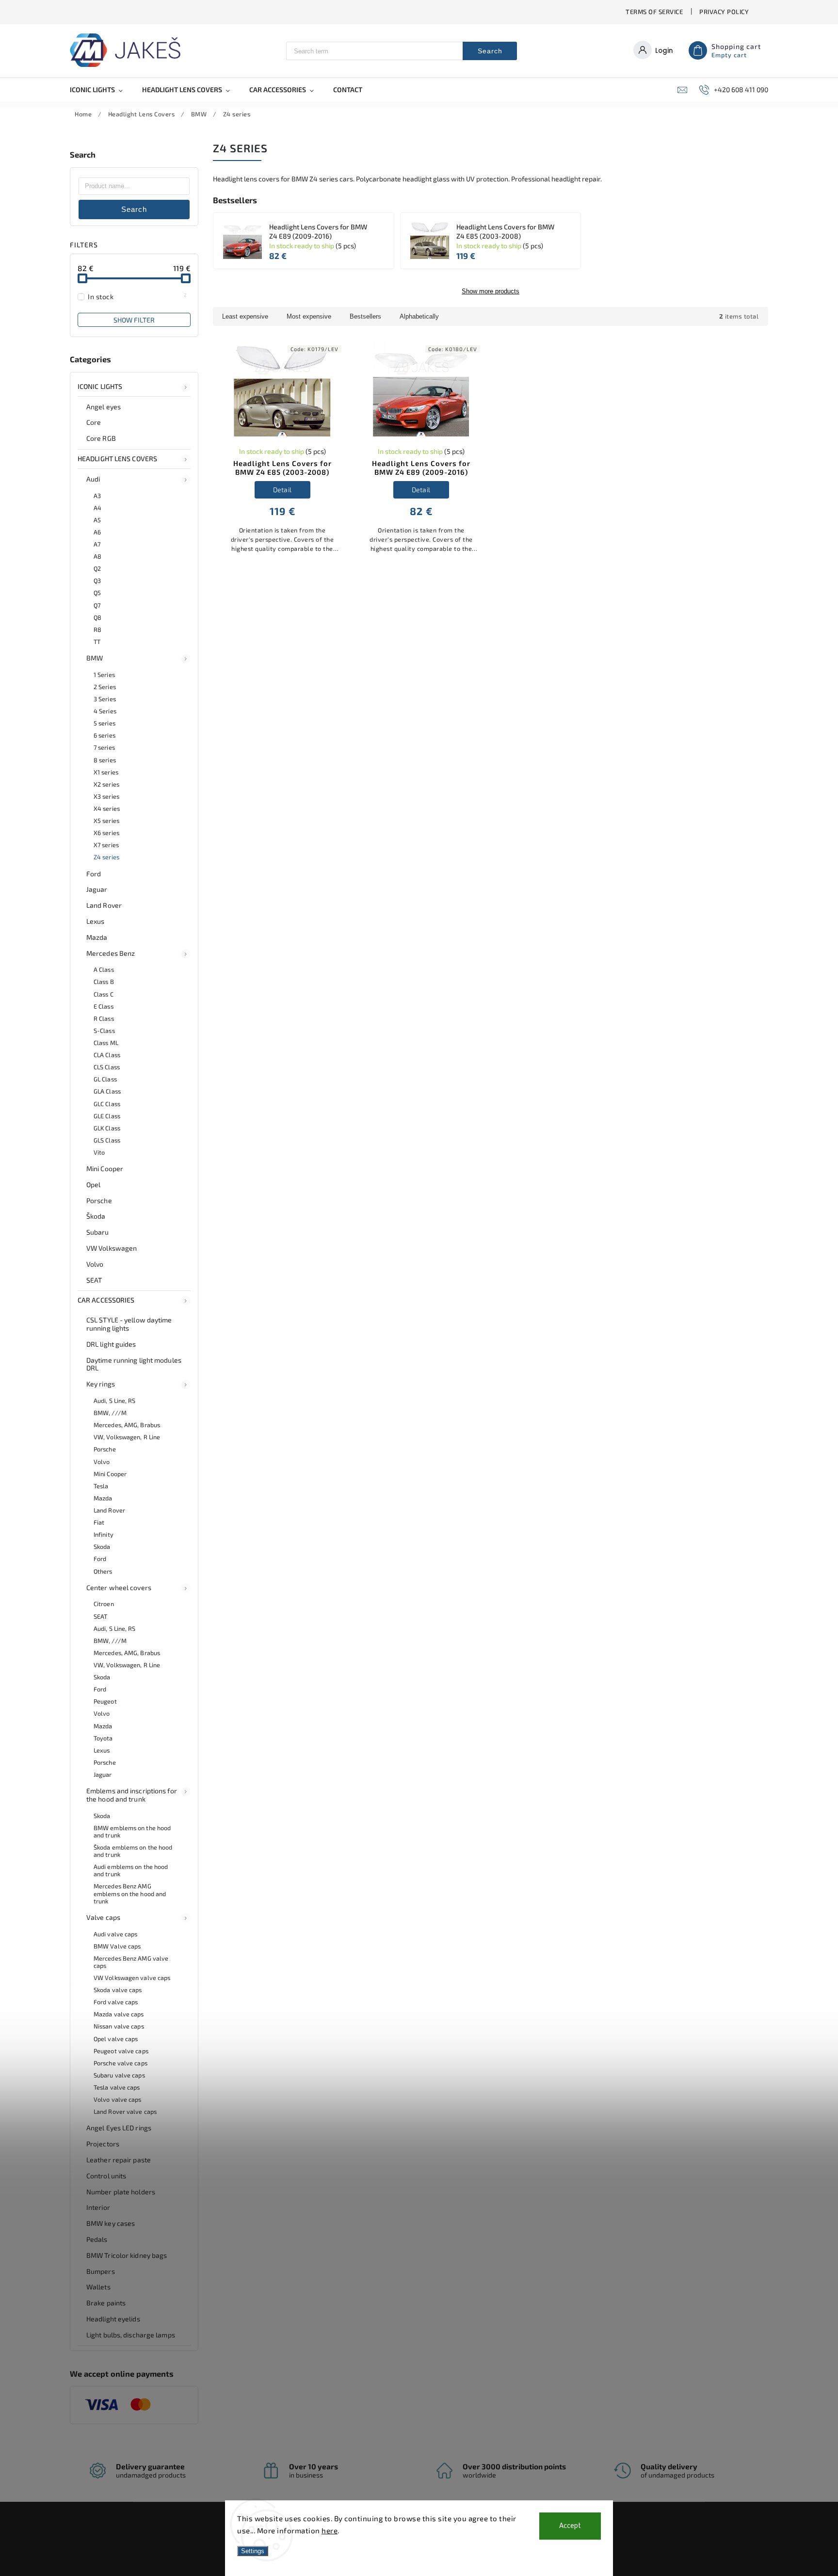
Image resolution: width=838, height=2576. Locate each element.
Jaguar (97, 889)
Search (490, 51)
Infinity (104, 1534)
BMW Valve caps (117, 1946)
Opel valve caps (116, 2039)
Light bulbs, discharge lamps (131, 2335)
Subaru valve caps (119, 2075)
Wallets (98, 2287)
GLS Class (107, 1140)
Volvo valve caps (118, 2099)
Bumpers (101, 2271)
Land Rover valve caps (125, 2111)
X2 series (106, 784)
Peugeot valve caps (121, 2051)
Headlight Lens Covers (117, 459)
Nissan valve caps (119, 2026)
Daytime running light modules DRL (134, 1364)
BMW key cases (111, 2223)
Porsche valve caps (121, 2063)
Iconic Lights (100, 386)
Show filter (134, 320)
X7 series (106, 845)
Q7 (97, 605)
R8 (97, 629)
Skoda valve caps (118, 1990)
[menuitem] (101, 90)
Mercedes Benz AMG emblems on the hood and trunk (130, 1893)
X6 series (106, 833)
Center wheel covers (119, 1587)
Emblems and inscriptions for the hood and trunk (132, 1795)
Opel (93, 1184)
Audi (93, 479)
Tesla (101, 1486)
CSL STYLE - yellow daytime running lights (129, 1324)
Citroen (104, 1604)
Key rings (101, 1384)
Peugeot (105, 1701)
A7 (97, 544)
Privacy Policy (724, 12)
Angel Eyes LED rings (119, 2128)
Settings (253, 2551)
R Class (104, 1018)
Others (103, 1571)
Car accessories (106, 1300)
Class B (104, 982)
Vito (99, 1152)
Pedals (97, 2239)
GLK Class (107, 1128)
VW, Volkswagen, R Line (127, 1437)
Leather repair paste (119, 2160)
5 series (105, 723)
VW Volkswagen (112, 1248)
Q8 (97, 617)
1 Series (104, 675)
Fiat (99, 1522)
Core (94, 422)
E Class (104, 1006)
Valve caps (103, 1917)
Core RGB (101, 438)
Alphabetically (419, 316)
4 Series (105, 711)
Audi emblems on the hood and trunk (131, 1870)
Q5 (97, 593)
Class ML (106, 1043)
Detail (282, 490)
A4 (97, 508)
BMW (95, 658)
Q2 (97, 568)
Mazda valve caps (119, 2014)
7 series (104, 747)
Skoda (102, 1546)
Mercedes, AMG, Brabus (127, 1425)
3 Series (105, 699)
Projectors (103, 2144)
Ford (94, 874)
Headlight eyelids (113, 2319)
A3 (97, 496)
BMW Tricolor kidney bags (127, 2255)
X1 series (106, 772)
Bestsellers (365, 316)
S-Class (104, 1030)
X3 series (106, 796)
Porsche (99, 1200)
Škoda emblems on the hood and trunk (133, 1851)
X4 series (107, 808)
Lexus (96, 921)
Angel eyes (104, 407)
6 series (105, 735)
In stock (137, 296)
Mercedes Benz (111, 953)
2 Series (105, 687)
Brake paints (106, 2303)
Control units (106, 2176)
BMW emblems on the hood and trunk (132, 1831)
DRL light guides (111, 1344)
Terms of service (654, 12)
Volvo (95, 1264)
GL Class (105, 1079)
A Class (104, 969)
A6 (97, 532)
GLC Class (107, 1104)
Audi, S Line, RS (115, 1401)
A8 (97, 556)
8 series (105, 760)
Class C (104, 994)
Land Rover (104, 905)
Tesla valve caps (117, 2087)
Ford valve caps (116, 2002)
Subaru (98, 1232)
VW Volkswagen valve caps (132, 1978)
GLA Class (107, 1091)
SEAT (94, 1280)
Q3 (97, 580)
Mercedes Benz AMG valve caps (131, 1962)
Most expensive (309, 316)
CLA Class (107, 1055)
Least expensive (245, 316)
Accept (570, 2526)
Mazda (97, 937)
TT (97, 642)
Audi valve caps (116, 1934)
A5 (97, 520)
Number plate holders (121, 2192)
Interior (98, 2207)
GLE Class (107, 1116)
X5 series (106, 821)
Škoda (96, 1216)
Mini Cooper (105, 1168)
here (330, 2530)
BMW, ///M (110, 1413)
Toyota (103, 1738)
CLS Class (107, 1067)
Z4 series (106, 857)
